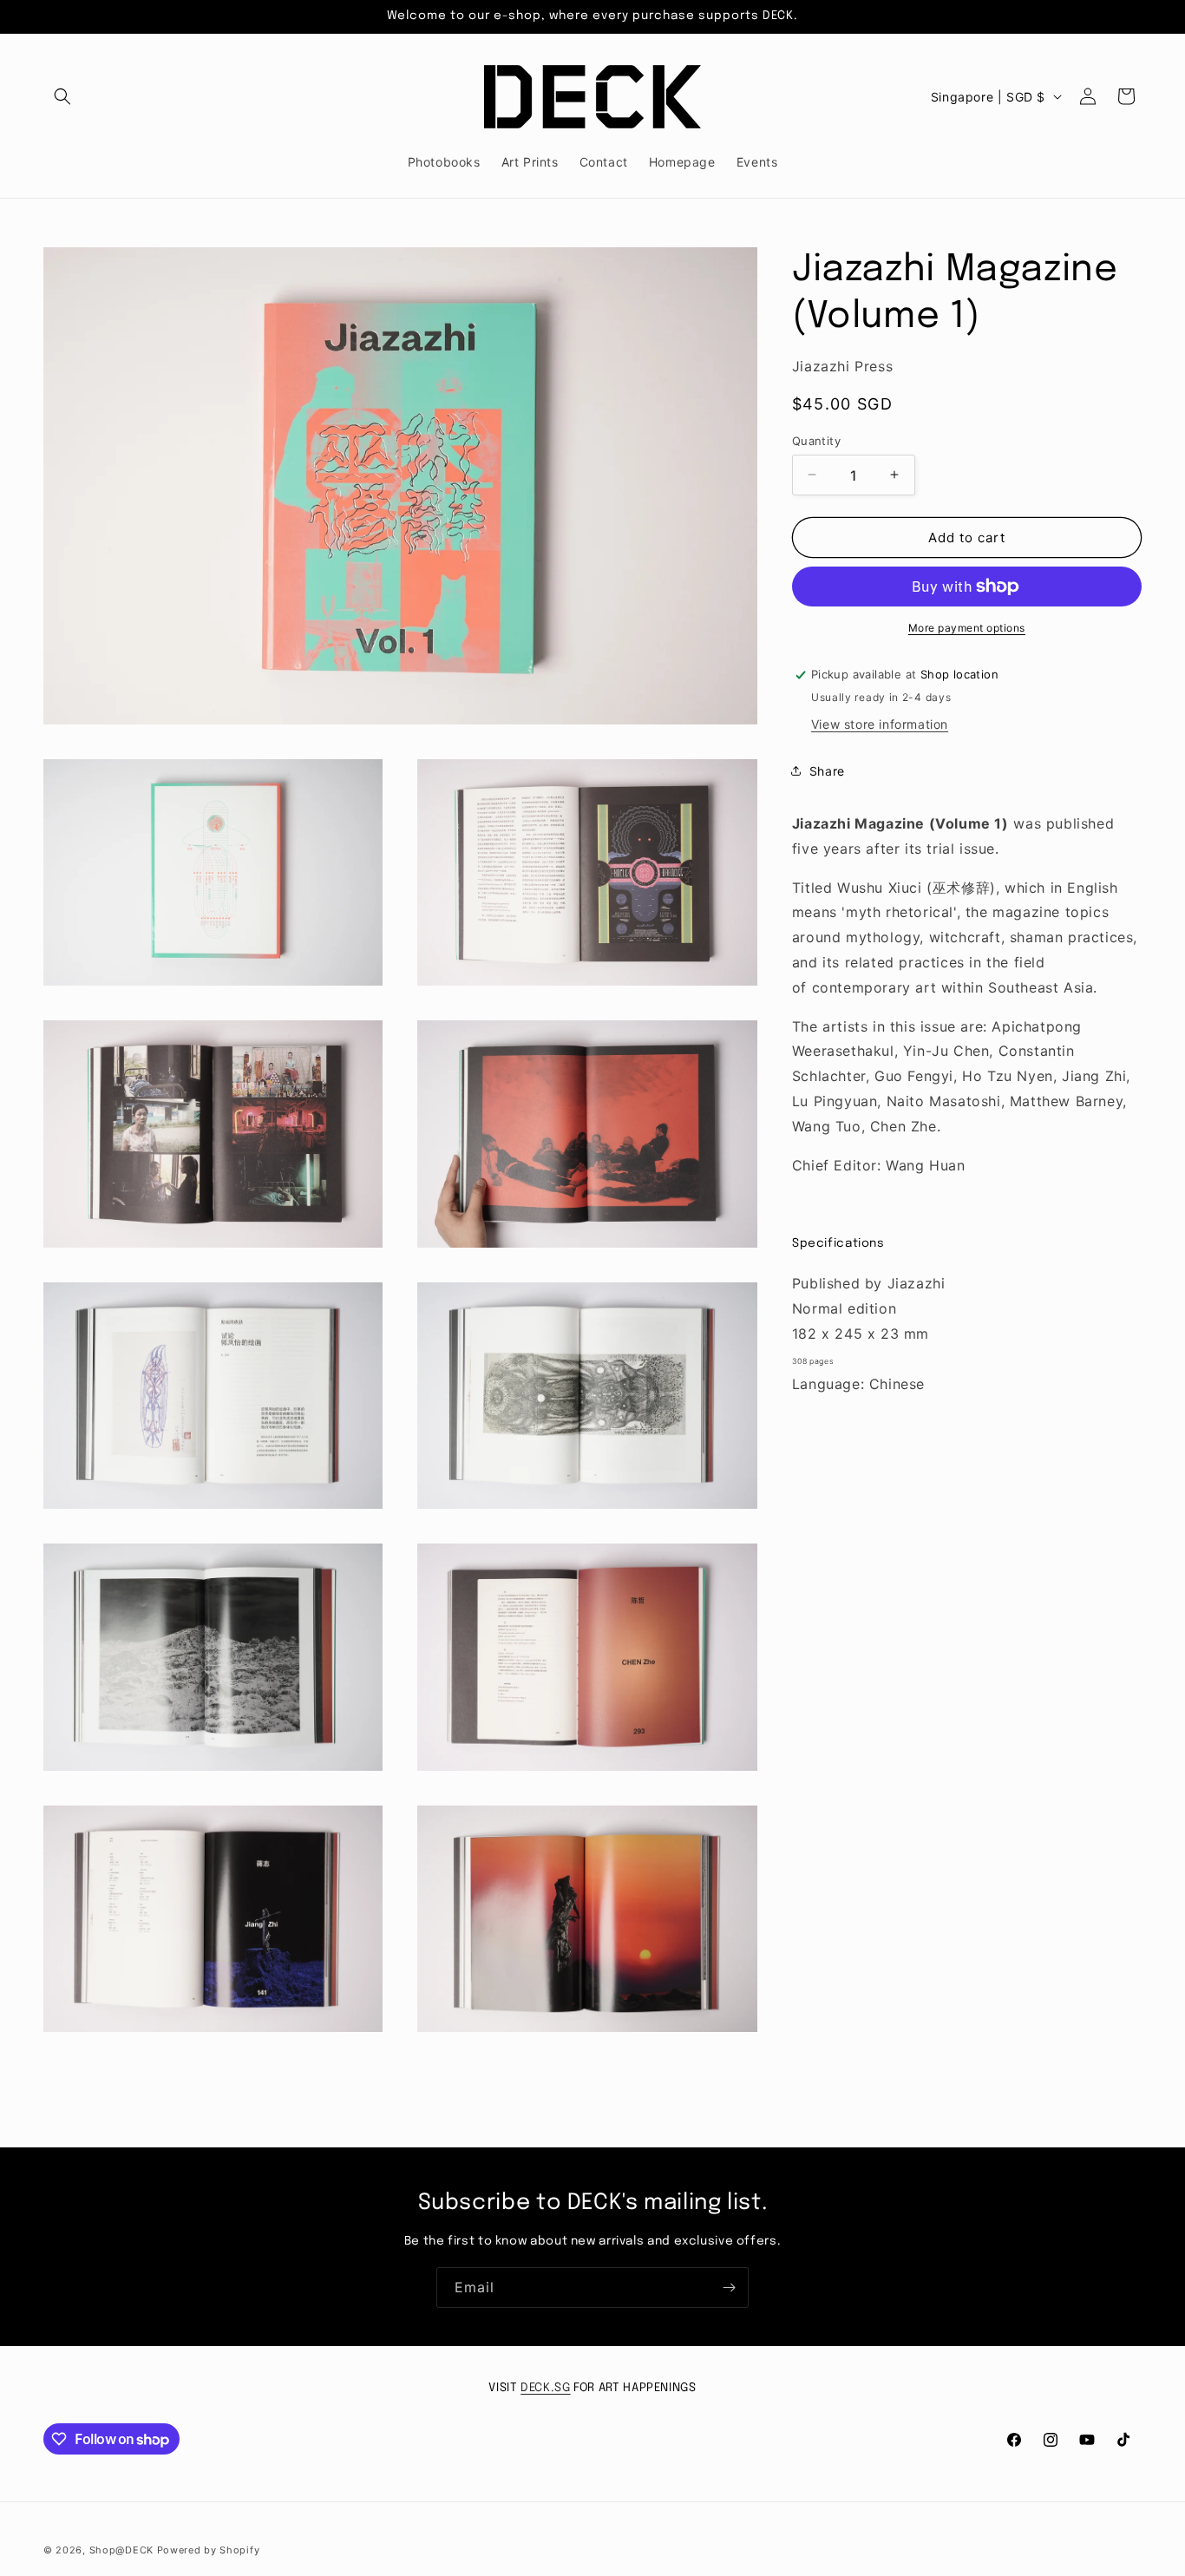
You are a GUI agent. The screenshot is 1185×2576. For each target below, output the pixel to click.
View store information (880, 724)
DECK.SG (545, 2388)
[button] (62, 96)
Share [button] (827, 770)
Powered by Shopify (209, 2550)
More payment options (967, 628)
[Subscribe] (729, 2288)
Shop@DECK (121, 2550)
